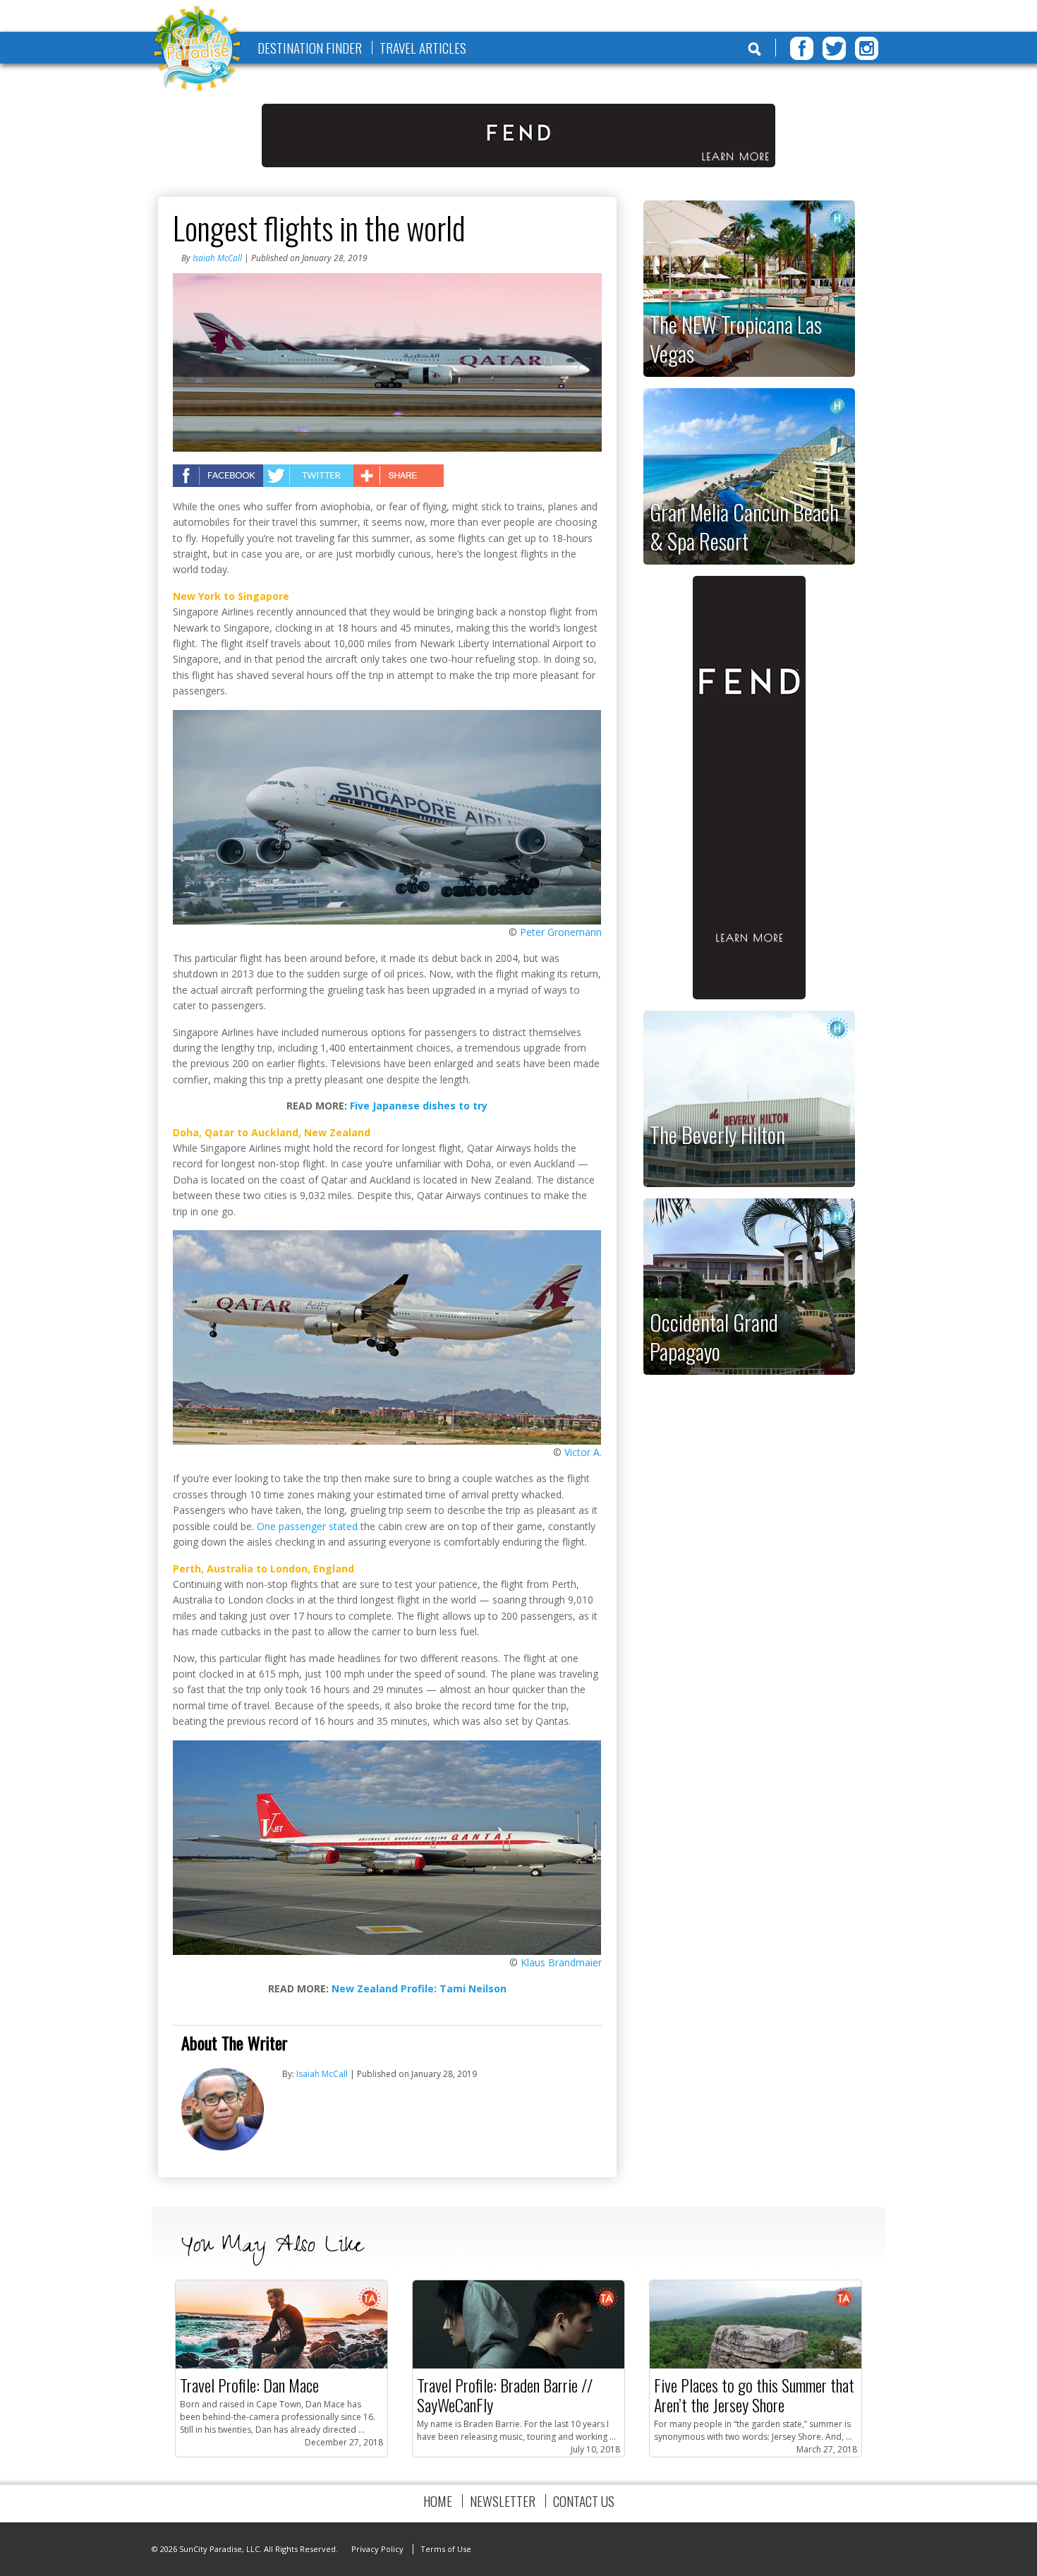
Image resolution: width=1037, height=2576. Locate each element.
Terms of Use (446, 2549)
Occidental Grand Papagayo (714, 1336)
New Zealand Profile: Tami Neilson (419, 1988)
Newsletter (503, 2501)
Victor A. (583, 1452)
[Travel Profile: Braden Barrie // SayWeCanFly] (518, 2365)
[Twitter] (834, 48)
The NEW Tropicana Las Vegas (736, 338)
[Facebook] (802, 48)
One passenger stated (307, 1526)
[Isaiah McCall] (223, 2147)
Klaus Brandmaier (561, 1962)
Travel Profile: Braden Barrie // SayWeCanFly (505, 2395)
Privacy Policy (377, 2549)
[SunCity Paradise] (198, 50)
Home (438, 2501)
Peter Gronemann (561, 932)
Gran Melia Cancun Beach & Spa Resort (744, 526)
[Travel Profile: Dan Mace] (281, 2365)
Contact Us (584, 2501)
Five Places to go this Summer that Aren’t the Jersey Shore (754, 2395)
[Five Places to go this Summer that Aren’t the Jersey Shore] (756, 2365)
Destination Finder (310, 48)
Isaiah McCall (217, 258)
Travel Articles (423, 48)
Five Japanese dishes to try (419, 1106)
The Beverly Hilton (717, 1134)
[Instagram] (867, 48)
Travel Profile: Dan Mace (249, 2385)
